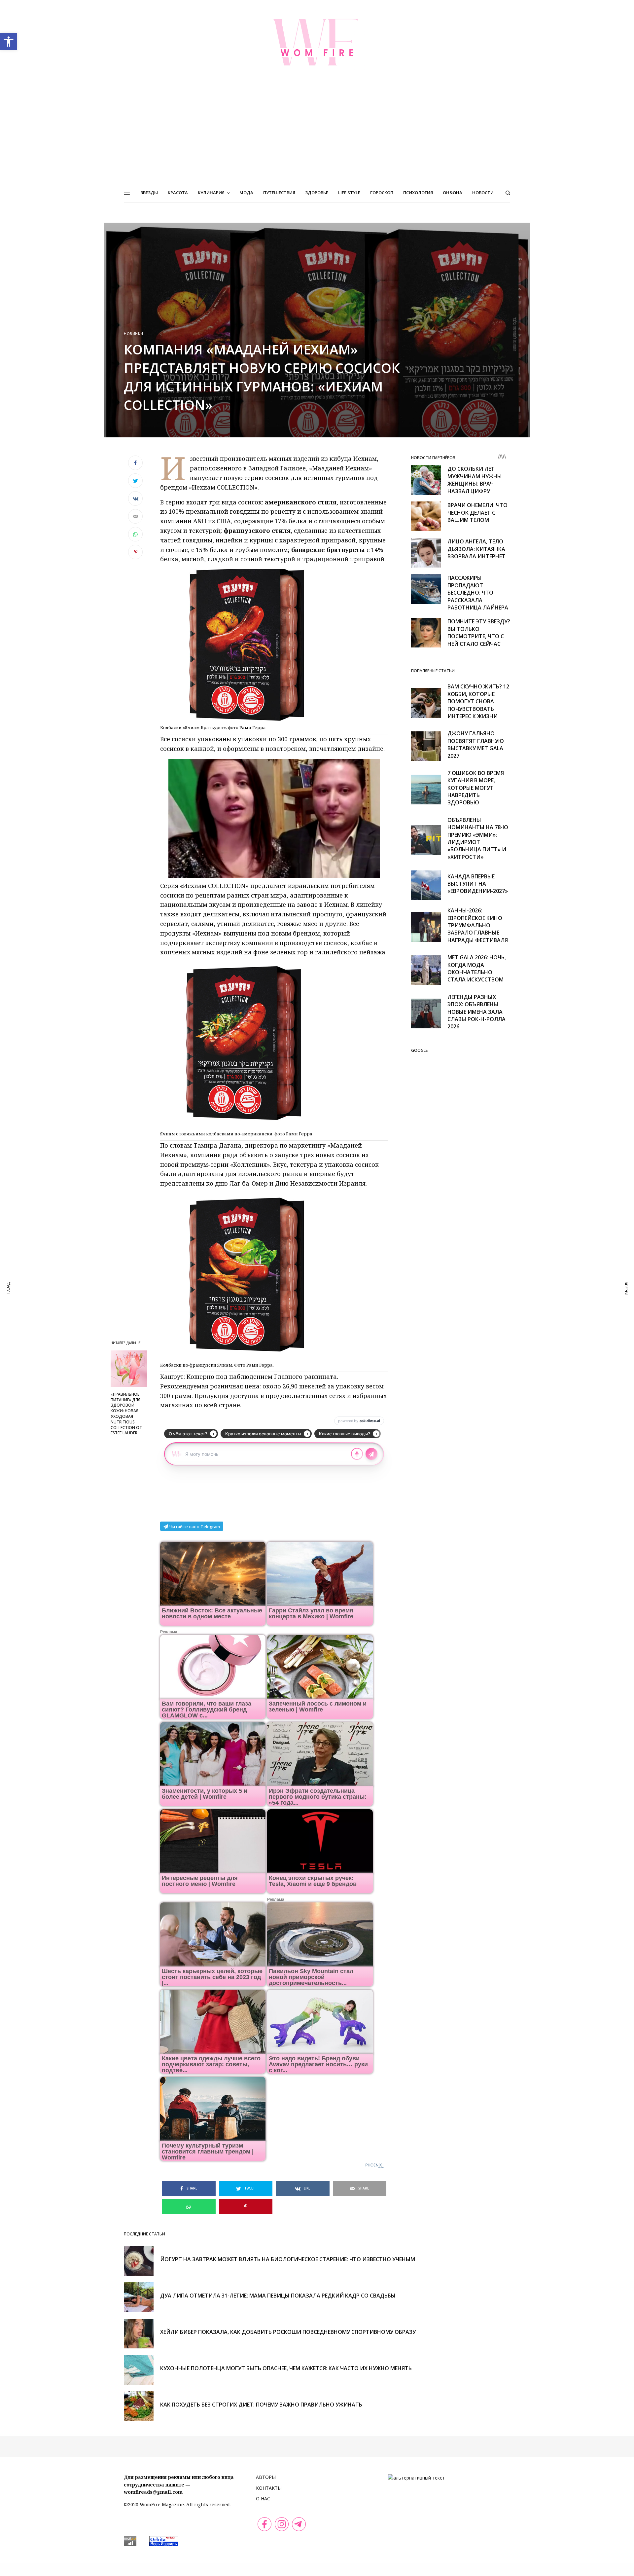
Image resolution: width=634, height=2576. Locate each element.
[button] (9, 42)
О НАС (263, 2499)
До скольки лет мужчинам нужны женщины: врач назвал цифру (475, 480)
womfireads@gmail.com (153, 2492)
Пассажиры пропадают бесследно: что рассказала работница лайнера (478, 593)
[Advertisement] (317, 133)
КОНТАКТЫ (269, 2488)
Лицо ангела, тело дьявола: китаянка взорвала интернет (476, 549)
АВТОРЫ (266, 2477)
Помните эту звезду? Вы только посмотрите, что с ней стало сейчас (479, 632)
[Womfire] (317, 42)
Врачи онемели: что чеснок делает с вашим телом (477, 513)
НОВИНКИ (134, 333)
